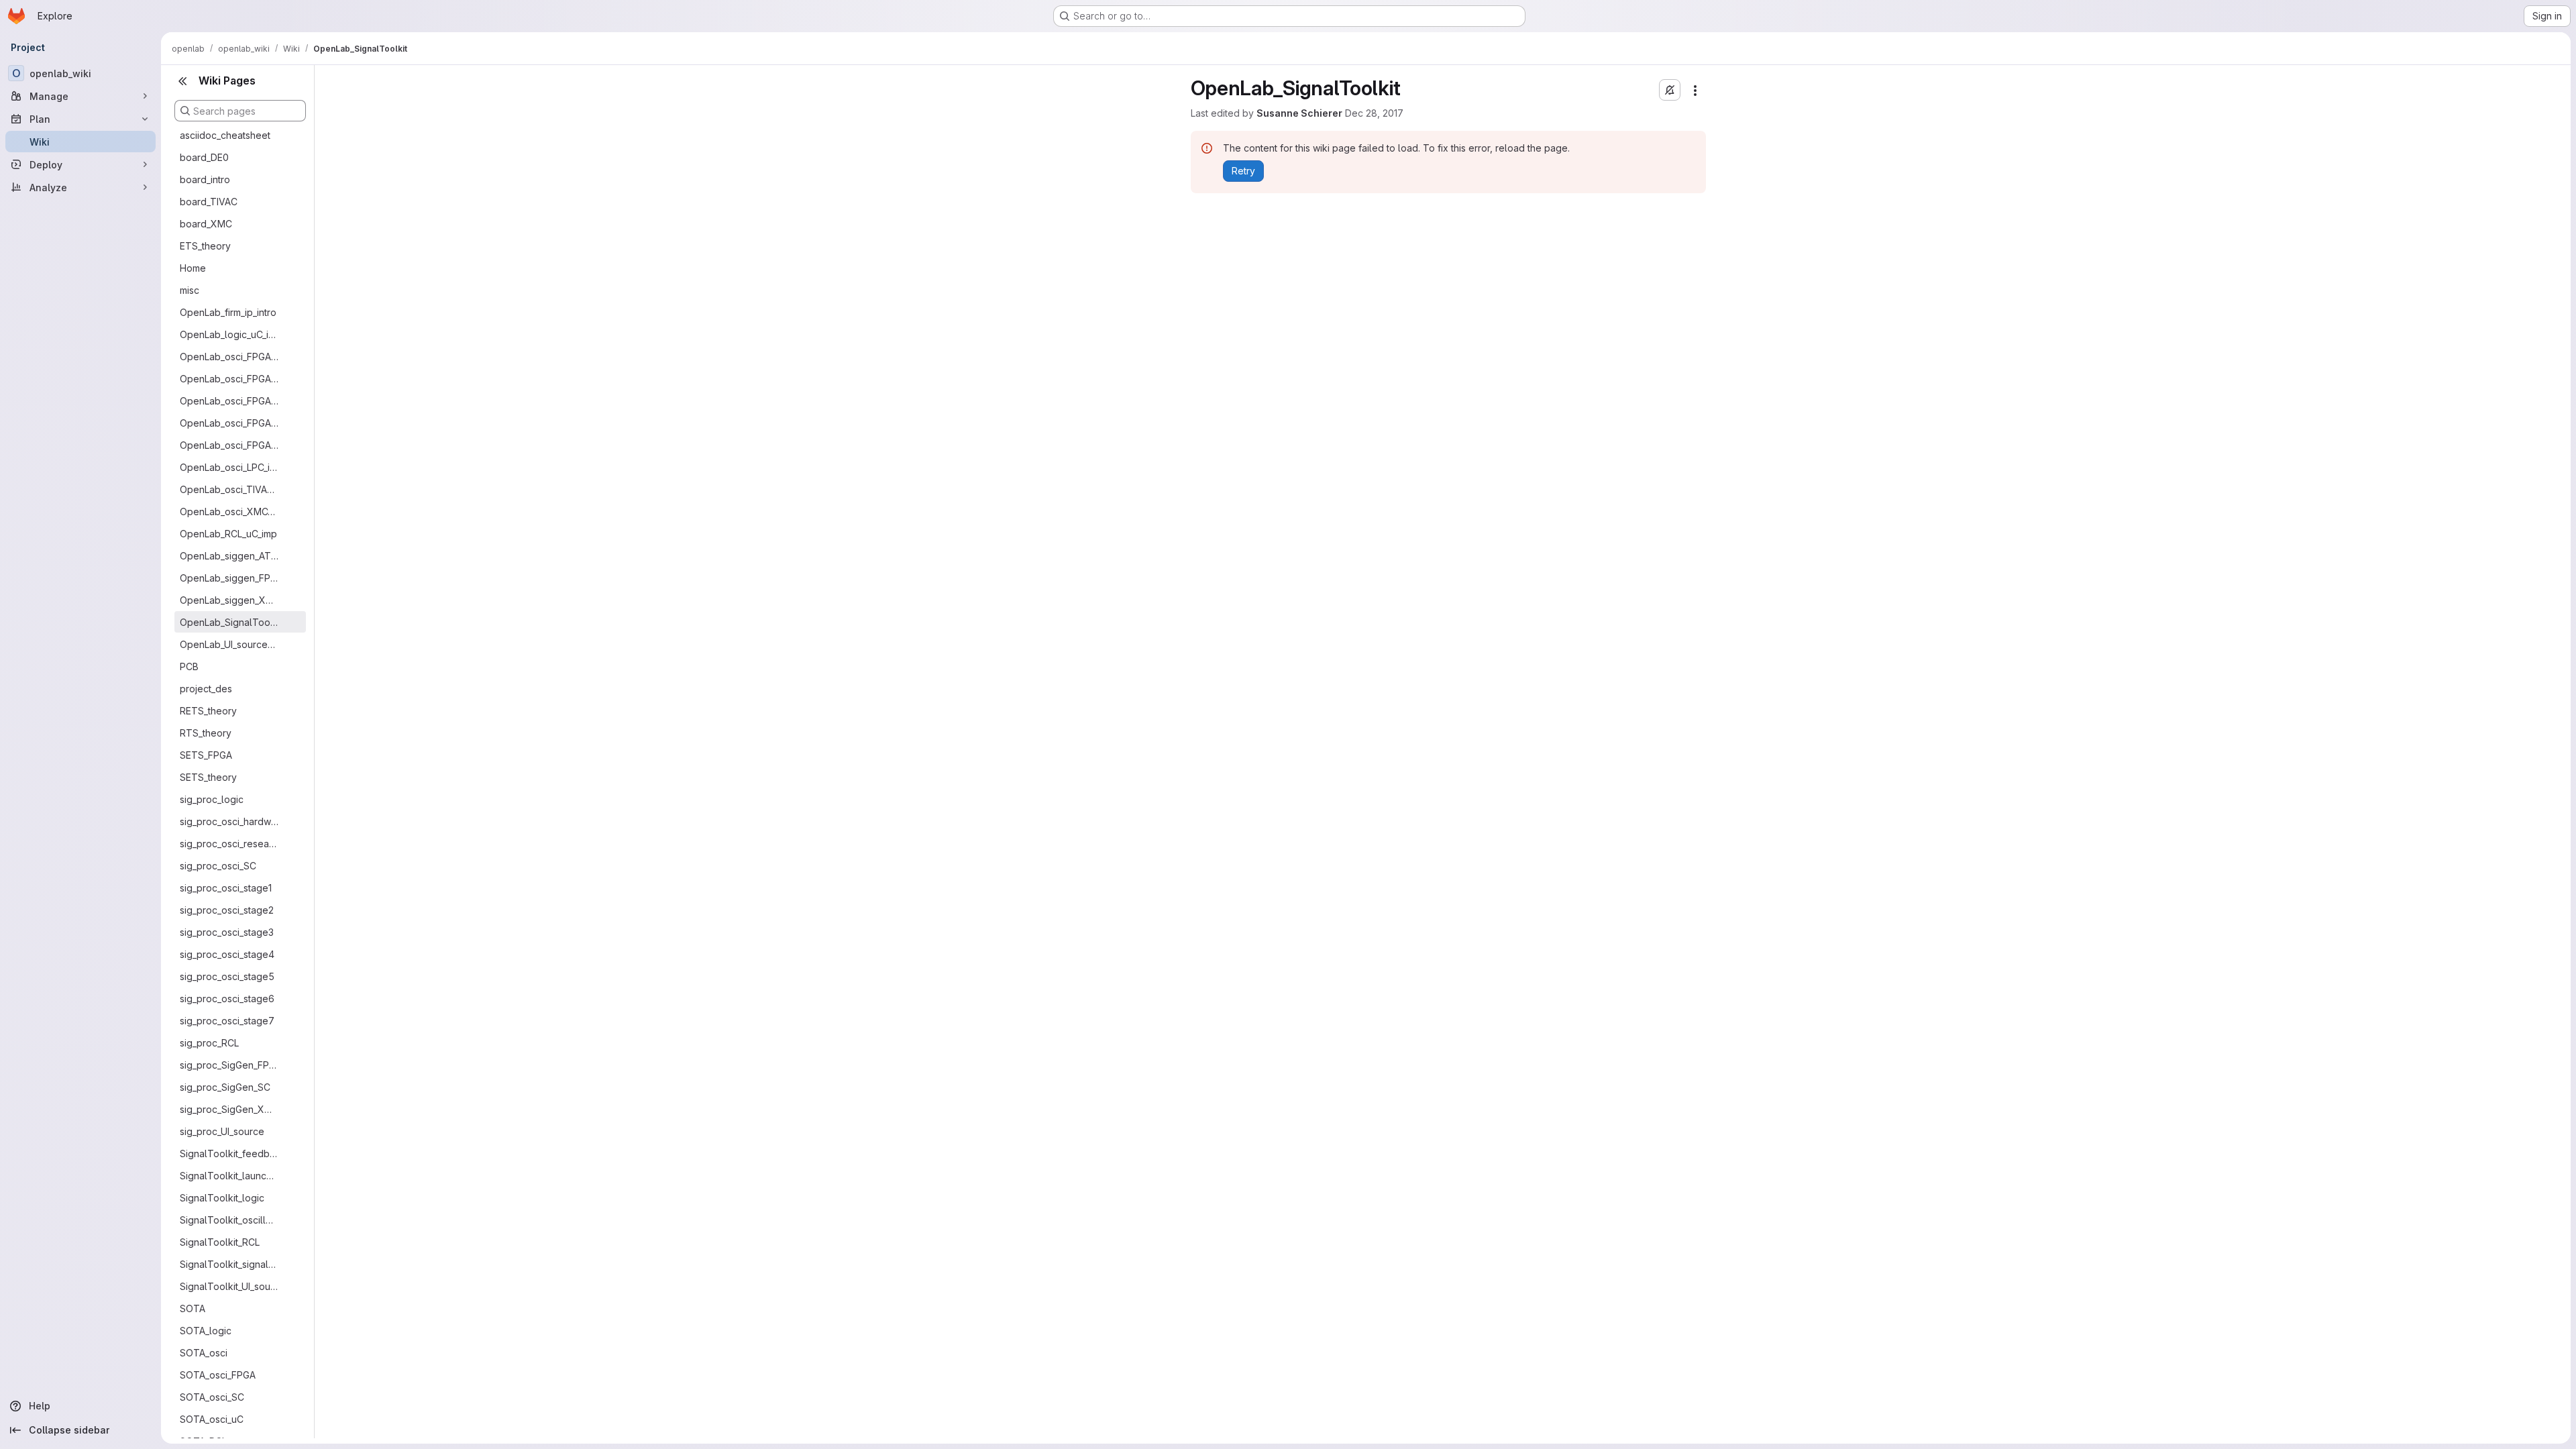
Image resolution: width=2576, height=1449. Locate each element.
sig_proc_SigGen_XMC (229, 1109)
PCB (189, 666)
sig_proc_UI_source (222, 1131)
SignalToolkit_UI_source (229, 1286)
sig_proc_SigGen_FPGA (229, 1065)
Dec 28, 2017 (1374, 113)
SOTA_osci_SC (212, 1397)
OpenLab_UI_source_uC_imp (229, 644)
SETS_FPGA (206, 755)
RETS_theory (208, 711)
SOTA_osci (204, 1353)
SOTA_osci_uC (212, 1419)
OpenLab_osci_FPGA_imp (229, 357)
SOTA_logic (206, 1331)
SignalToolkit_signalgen (229, 1264)
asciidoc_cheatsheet (225, 135)
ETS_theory (205, 246)
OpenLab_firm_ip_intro (228, 312)
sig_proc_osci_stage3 (227, 932)
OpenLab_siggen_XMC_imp (229, 600)
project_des (206, 689)
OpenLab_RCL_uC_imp (228, 534)
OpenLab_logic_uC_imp (229, 334)
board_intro (205, 179)
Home (193, 268)
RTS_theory (206, 733)
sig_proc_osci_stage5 (227, 976)
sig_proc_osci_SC (218, 866)
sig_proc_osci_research (229, 844)
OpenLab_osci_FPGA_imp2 (229, 401)
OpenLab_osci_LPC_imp (229, 467)
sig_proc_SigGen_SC (225, 1087)
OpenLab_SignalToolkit (229, 622)
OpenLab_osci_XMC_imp (229, 512)
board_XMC (206, 224)
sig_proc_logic (212, 799)
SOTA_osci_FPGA (218, 1375)
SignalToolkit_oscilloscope (229, 1220)
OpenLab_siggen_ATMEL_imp (229, 556)
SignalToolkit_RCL (220, 1242)
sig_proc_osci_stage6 (227, 999)
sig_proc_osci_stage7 (227, 1021)
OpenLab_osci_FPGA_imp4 (229, 445)
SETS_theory (208, 777)
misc (190, 290)
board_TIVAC (209, 202)
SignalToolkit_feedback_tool (229, 1153)
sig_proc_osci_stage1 (226, 888)
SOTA (193, 1308)
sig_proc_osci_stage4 (227, 954)
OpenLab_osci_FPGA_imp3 (229, 423)
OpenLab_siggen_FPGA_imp (229, 578)
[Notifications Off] (1670, 90)
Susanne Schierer (1299, 113)
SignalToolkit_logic (222, 1198)
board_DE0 (204, 157)
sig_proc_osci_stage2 (227, 910)
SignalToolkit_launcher (229, 1176)
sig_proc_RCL (209, 1043)
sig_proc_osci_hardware (229, 821)
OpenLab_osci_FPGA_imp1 (229, 379)
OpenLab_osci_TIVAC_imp (229, 489)
